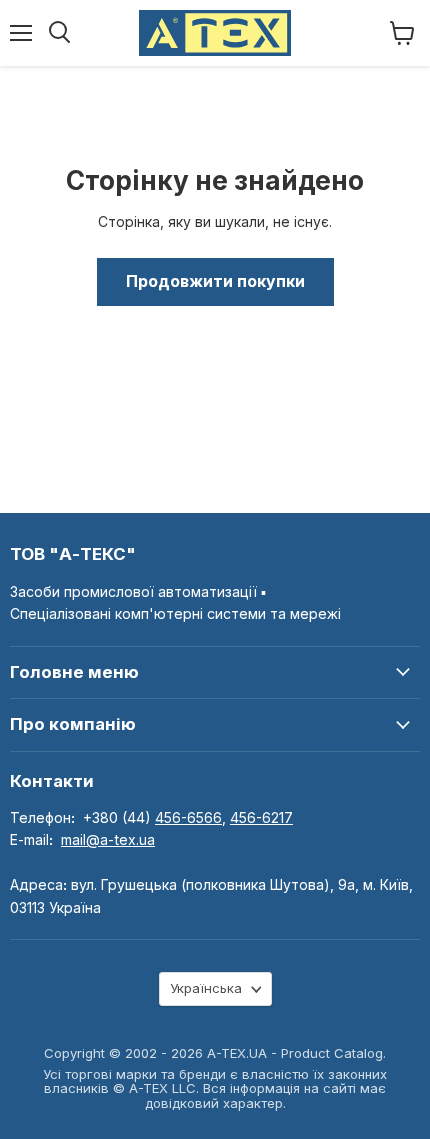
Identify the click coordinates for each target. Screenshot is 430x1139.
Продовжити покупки (215, 281)
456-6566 (188, 817)
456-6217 (261, 817)
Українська (206, 988)
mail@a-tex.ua (108, 839)
